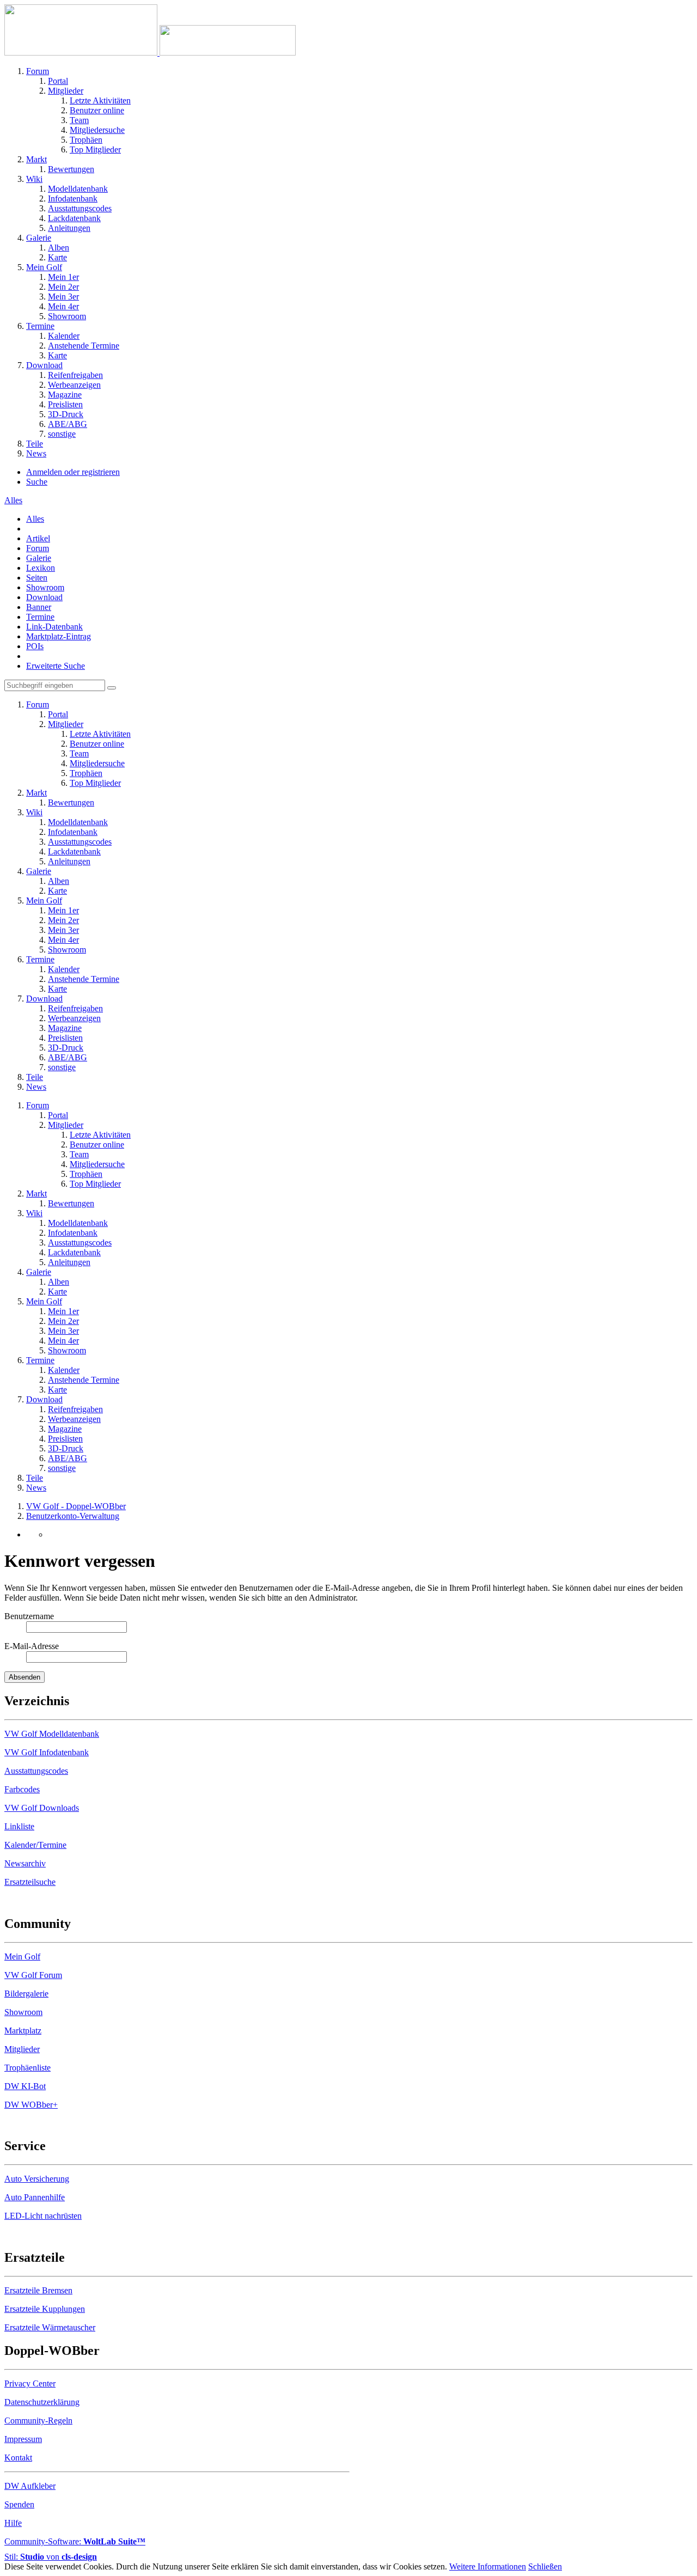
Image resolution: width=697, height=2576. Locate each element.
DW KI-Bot (25, 2086)
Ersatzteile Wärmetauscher (50, 2327)
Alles (35, 519)
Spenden (19, 2504)
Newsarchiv (25, 1863)
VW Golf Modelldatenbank (52, 1734)
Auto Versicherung (37, 2179)
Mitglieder (22, 2049)
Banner (39, 607)
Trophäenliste (27, 2068)
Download (44, 597)
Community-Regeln (38, 2421)
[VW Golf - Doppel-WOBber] (150, 53)
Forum (38, 548)
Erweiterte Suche (56, 666)
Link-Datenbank (54, 627)
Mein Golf (22, 1957)
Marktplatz (23, 2031)
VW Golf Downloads (42, 1808)
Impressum (23, 2439)
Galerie (39, 558)
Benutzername (29, 1616)
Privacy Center (30, 2383)
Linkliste (19, 1826)
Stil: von (51, 2557)
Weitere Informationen (488, 2566)
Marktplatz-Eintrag (59, 636)
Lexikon (41, 568)
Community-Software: (75, 2541)
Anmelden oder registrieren (73, 472)
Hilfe (13, 2523)
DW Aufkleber (30, 2486)
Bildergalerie (26, 1994)
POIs (35, 646)
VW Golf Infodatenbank (47, 1752)
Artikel (38, 538)
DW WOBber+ (31, 2105)
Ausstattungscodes (36, 1771)
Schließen (545, 2566)
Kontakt (18, 2458)
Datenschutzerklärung (42, 2402)
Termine (40, 617)
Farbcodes (22, 1789)
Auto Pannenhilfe (35, 2197)
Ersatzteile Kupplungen (45, 2309)
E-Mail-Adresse (32, 1646)
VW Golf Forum (33, 1975)
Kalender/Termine (35, 1845)
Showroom (45, 587)
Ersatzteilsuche (30, 1882)
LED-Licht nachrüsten (43, 2216)
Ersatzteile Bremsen (38, 2290)
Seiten (37, 578)
